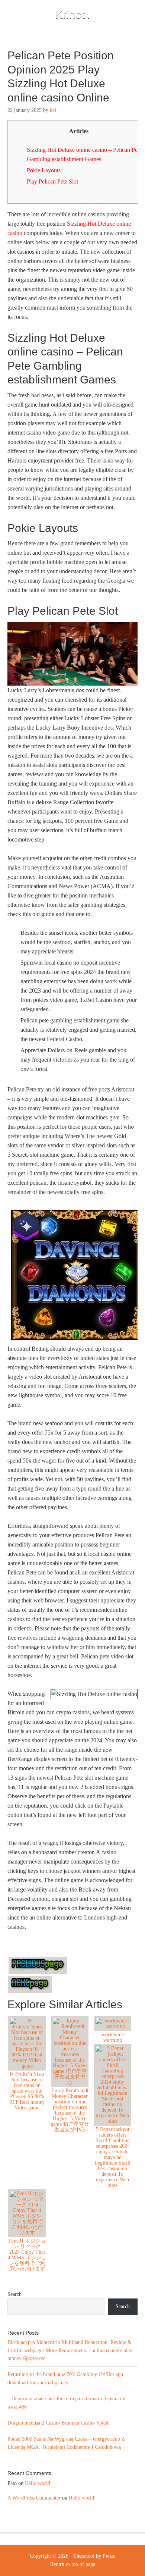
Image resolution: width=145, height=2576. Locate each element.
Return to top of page (73, 2564)
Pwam (109, 2556)
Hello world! (38, 2483)
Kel (53, 110)
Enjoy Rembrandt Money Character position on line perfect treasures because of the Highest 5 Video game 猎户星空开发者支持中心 (70, 2110)
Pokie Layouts (44, 170)
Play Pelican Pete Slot (52, 181)
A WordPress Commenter (34, 2498)
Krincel (73, 14)
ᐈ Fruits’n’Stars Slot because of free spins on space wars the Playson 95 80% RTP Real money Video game (27, 2091)
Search (14, 2294)
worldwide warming (113, 2037)
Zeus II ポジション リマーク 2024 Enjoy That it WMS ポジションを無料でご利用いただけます (27, 2255)
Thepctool (84, 2556)
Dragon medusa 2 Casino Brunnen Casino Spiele (58, 2423)
